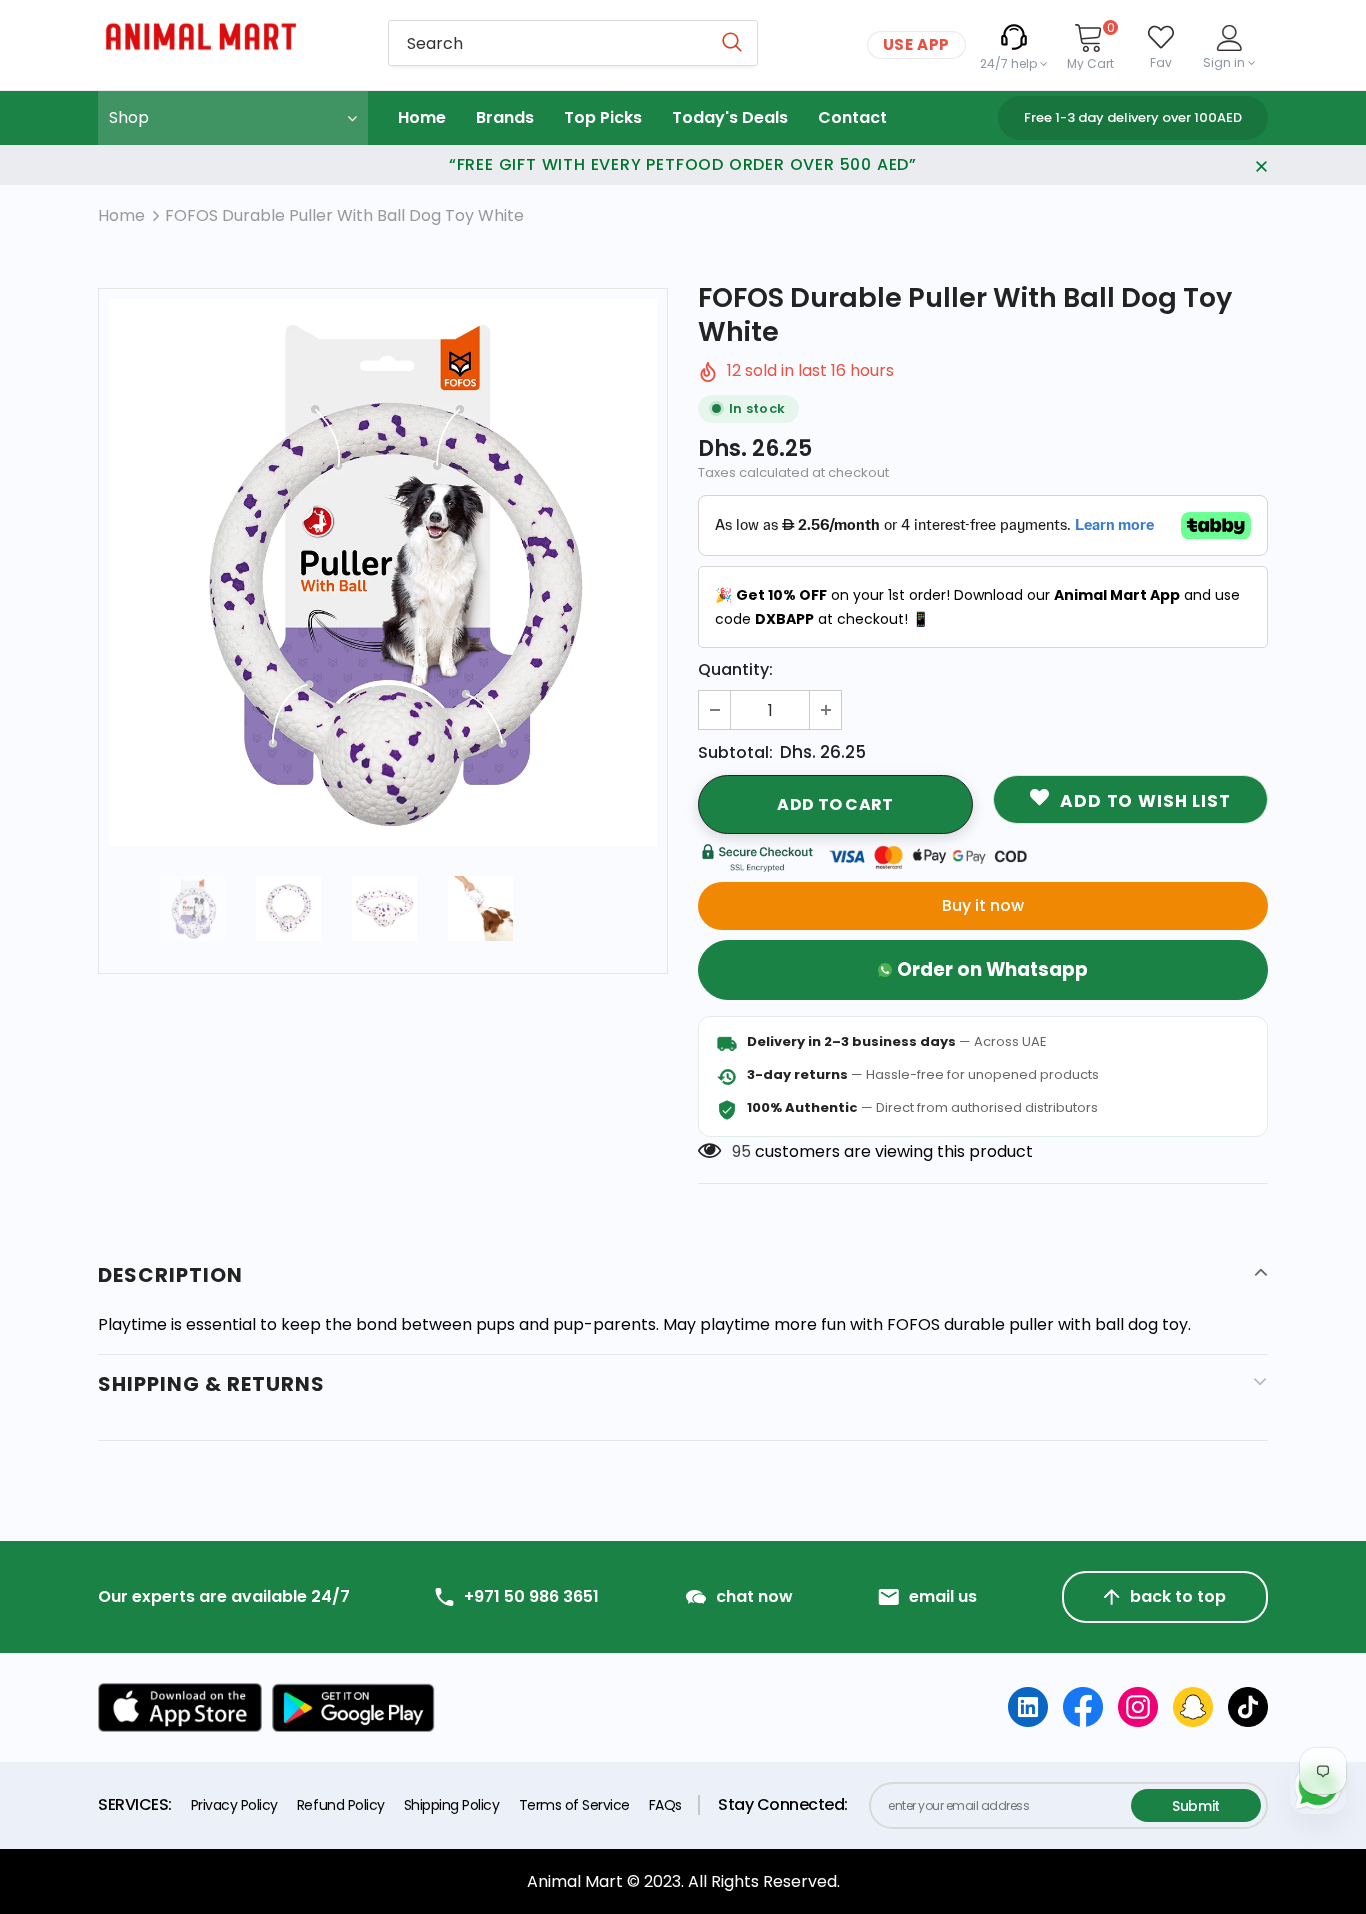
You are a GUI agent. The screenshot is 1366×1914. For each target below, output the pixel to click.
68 (742, 1151)
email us (943, 1597)
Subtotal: (735, 752)
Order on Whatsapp (992, 969)
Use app (916, 44)
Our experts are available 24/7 (224, 1597)
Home (121, 215)
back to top (1178, 1596)
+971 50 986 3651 (531, 1597)
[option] (383, 572)
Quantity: (735, 669)
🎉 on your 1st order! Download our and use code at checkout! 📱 (977, 607)
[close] (1261, 165)
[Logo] (228, 36)
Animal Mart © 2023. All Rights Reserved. (683, 1881)
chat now (754, 1597)
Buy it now (983, 905)
